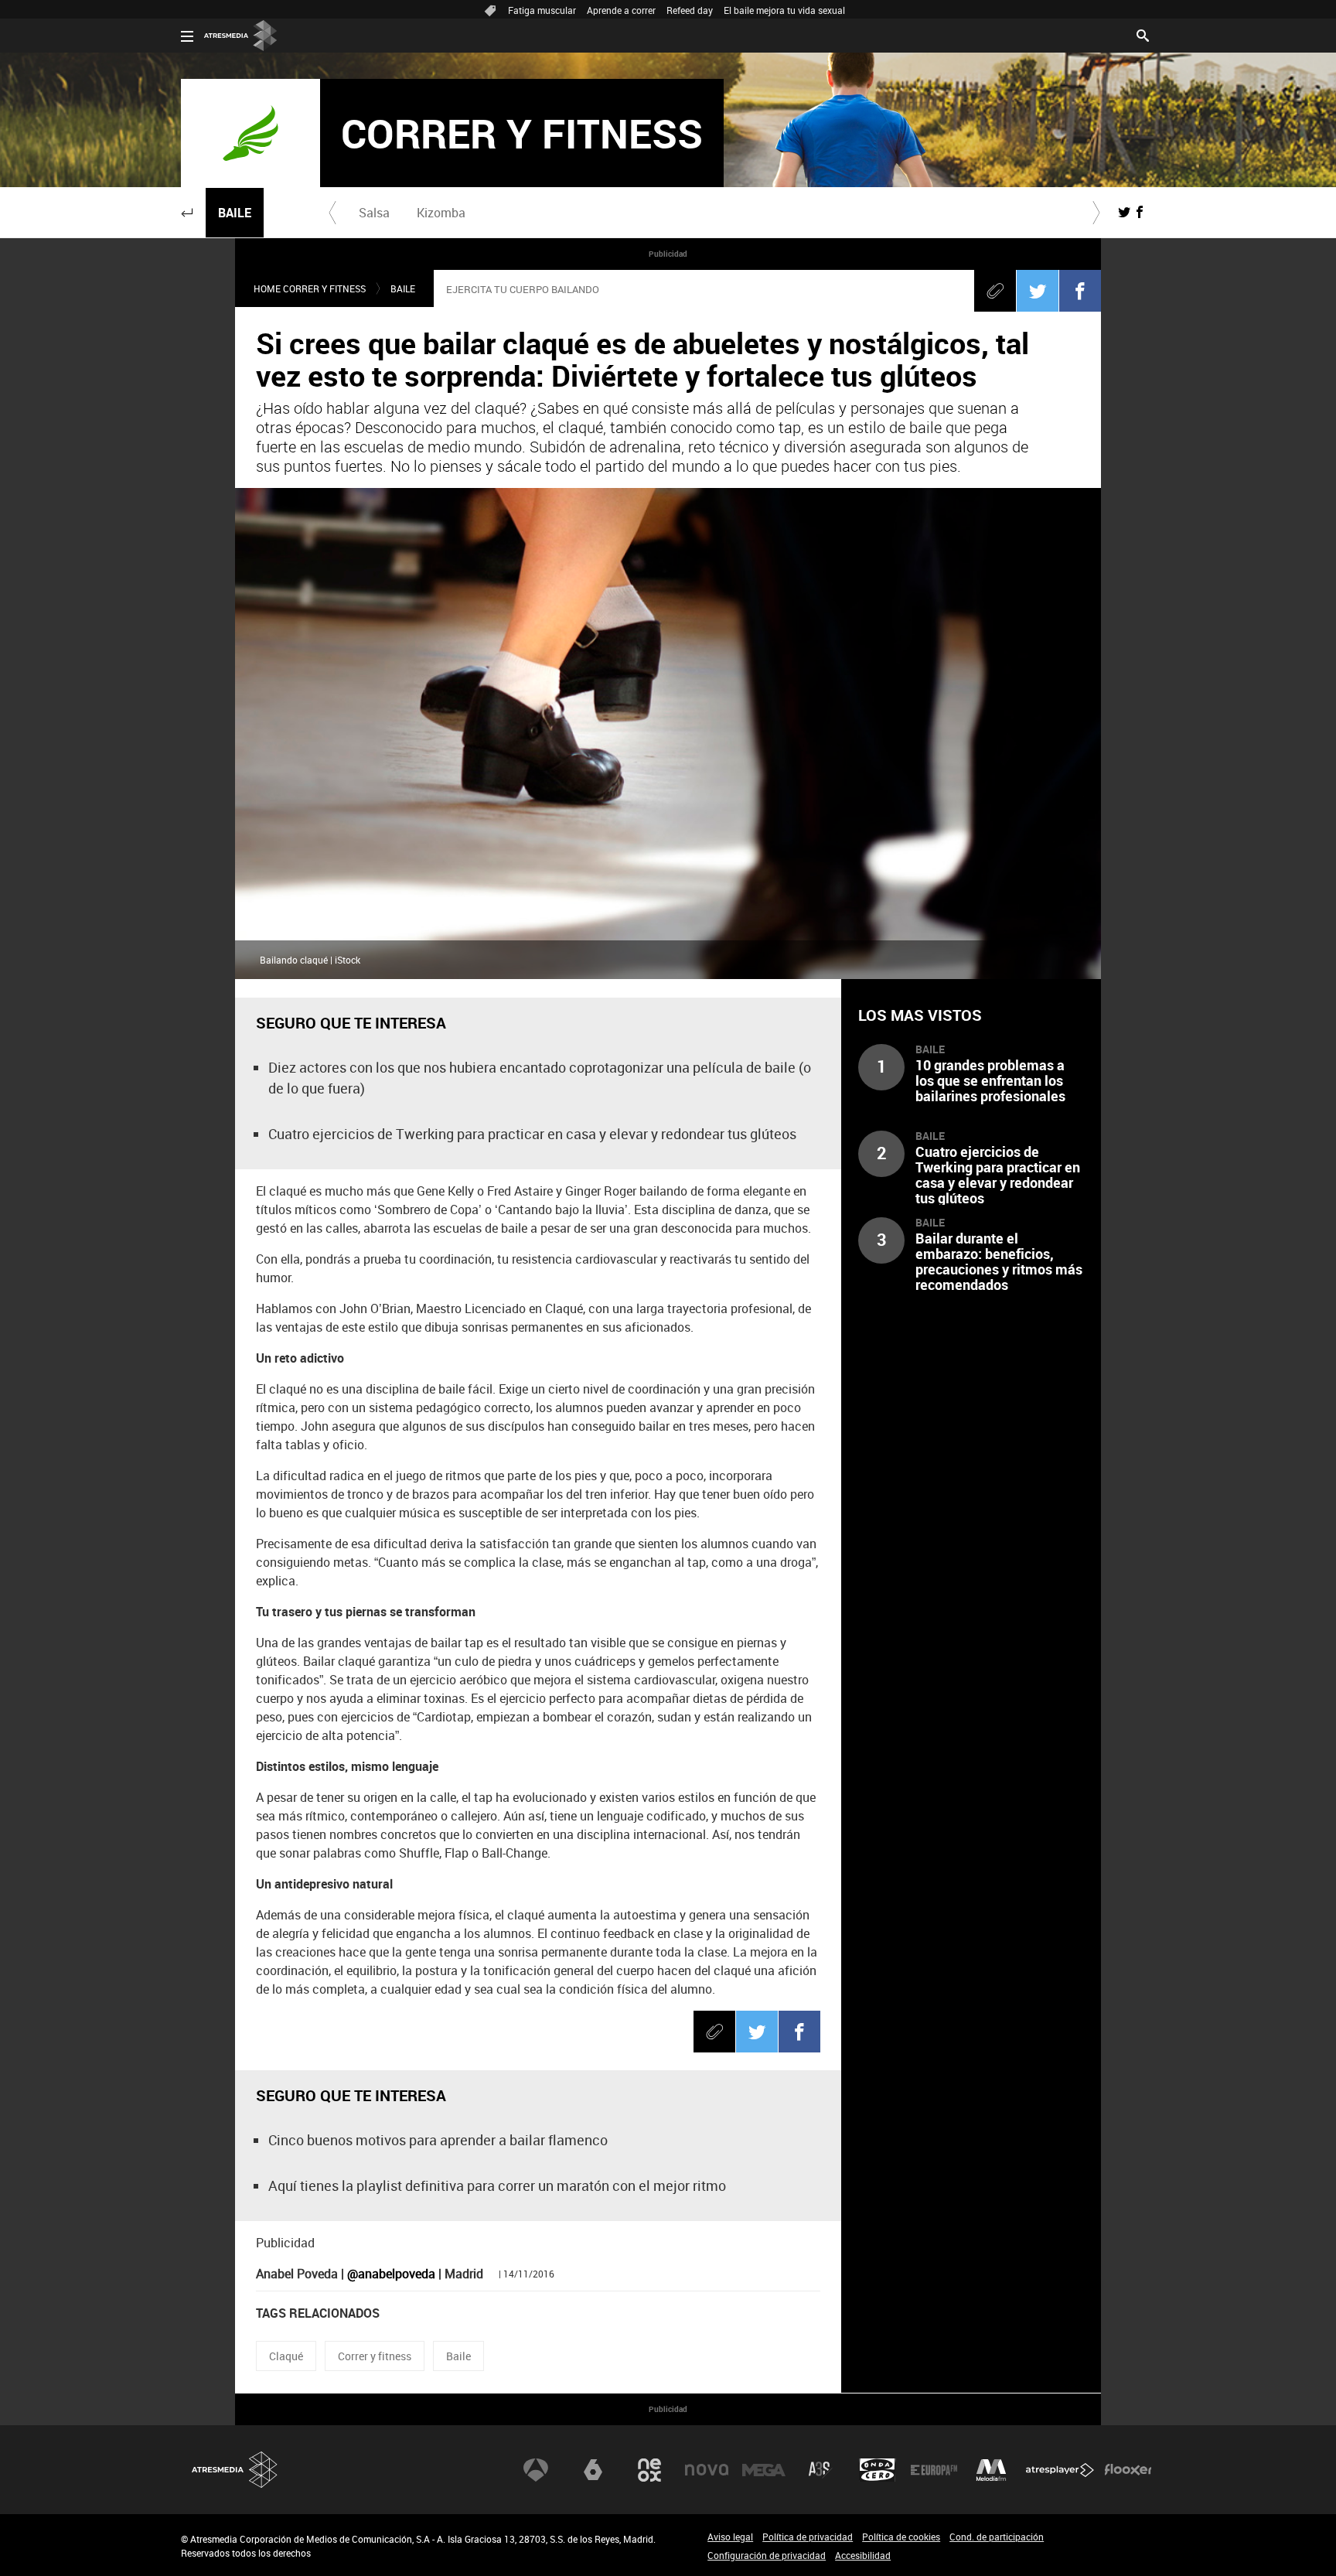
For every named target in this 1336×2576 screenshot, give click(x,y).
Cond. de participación (997, 2537)
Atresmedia (235, 2470)
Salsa (374, 213)
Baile (235, 213)
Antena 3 (536, 2470)
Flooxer (1128, 2470)
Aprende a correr (621, 10)
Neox (649, 2470)
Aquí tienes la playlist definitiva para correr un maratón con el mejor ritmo (497, 2185)
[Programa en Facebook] (1140, 212)
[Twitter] (1038, 291)
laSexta (593, 2470)
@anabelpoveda (391, 2274)
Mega (764, 2470)
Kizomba (441, 213)
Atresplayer (1060, 2470)
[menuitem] (374, 213)
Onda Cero (878, 2470)
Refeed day (690, 10)
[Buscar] (1143, 34)
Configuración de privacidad (767, 2555)
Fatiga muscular (542, 10)
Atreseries (820, 2470)
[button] (187, 213)
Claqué (286, 2356)
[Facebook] (1080, 291)
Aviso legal (730, 2537)
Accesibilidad (863, 2555)
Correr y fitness (375, 2356)
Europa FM (934, 2470)
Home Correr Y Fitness (310, 288)
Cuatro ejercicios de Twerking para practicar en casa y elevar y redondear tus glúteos (532, 1134)
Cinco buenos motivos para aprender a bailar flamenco (438, 2140)
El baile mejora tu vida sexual (784, 10)
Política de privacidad (808, 2537)
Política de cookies (901, 2537)
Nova (707, 2470)
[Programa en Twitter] (1124, 212)
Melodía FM (991, 2470)
